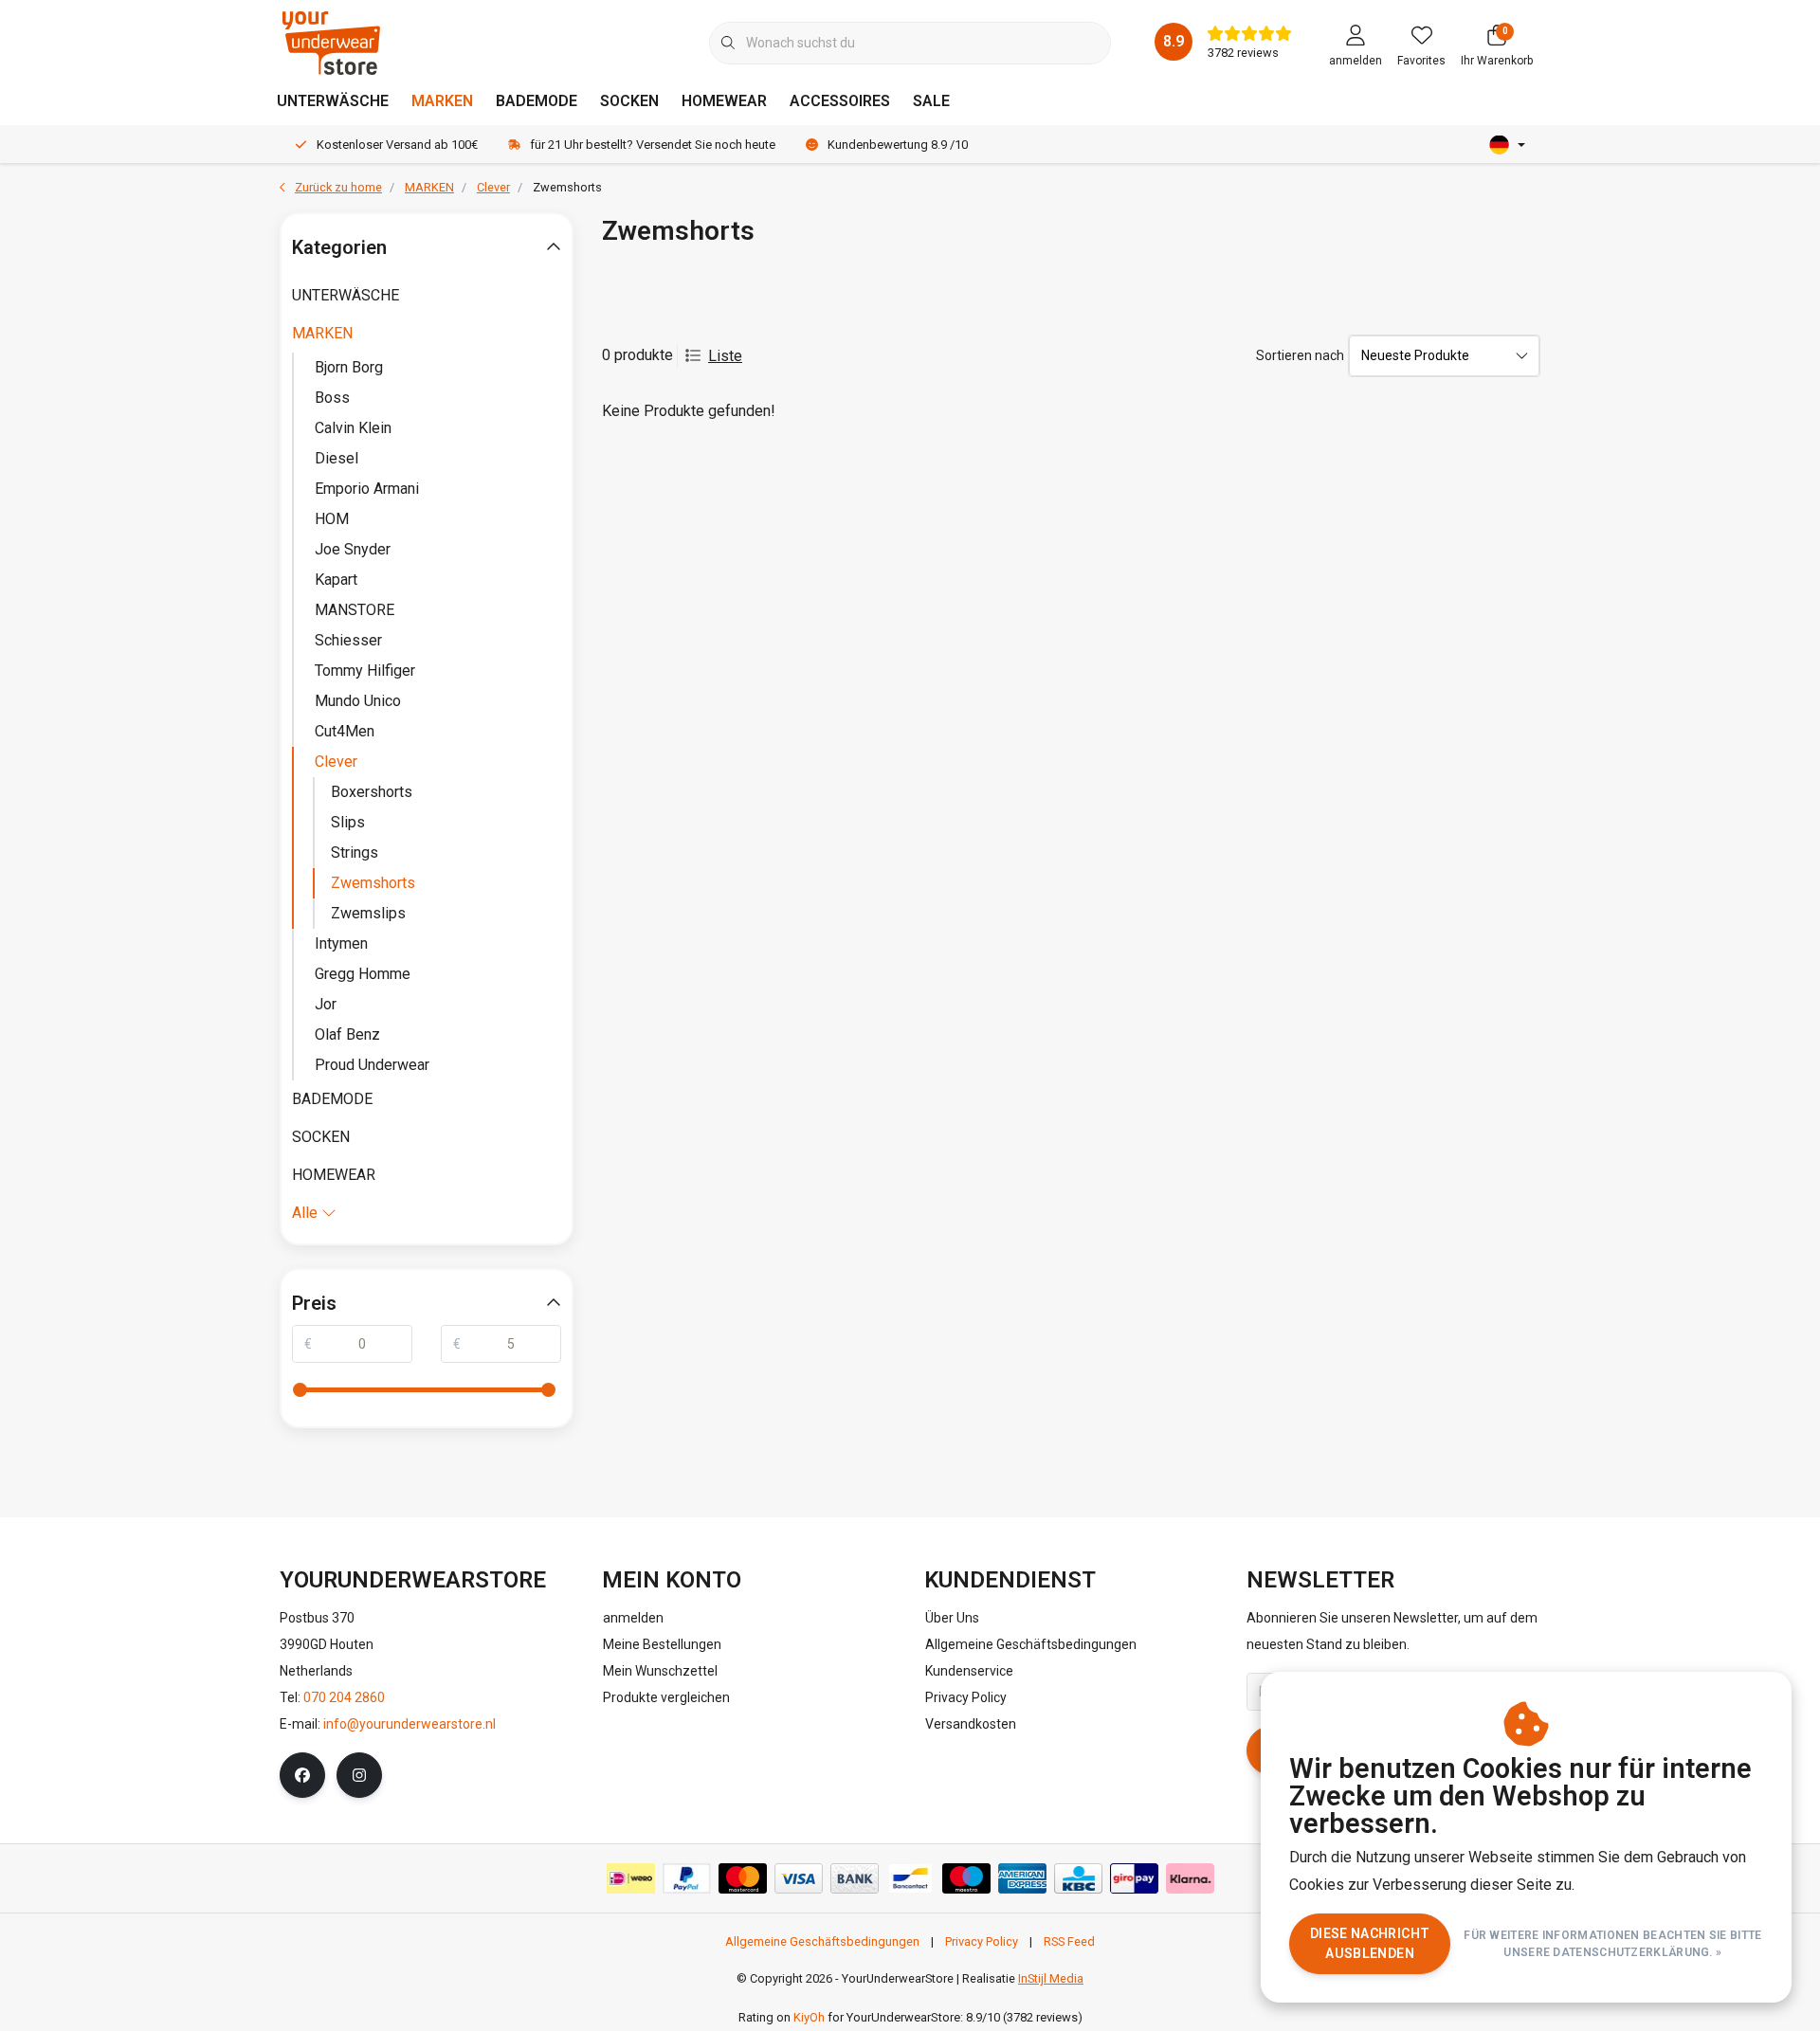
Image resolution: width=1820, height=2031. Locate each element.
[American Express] (1022, 1878)
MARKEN (442, 101)
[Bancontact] (910, 1878)
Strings (355, 852)
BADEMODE (537, 101)
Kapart (336, 580)
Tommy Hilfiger (365, 671)
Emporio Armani (367, 489)
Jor (326, 1004)
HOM (332, 519)
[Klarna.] (1190, 1878)
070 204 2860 (344, 1697)
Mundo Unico (358, 701)
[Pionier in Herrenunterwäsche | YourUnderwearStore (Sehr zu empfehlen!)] (331, 42)
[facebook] (302, 1775)
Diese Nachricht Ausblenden (1370, 1943)
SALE (931, 101)
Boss (332, 398)
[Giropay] (1134, 1878)
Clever (336, 762)
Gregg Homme (363, 974)
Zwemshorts (373, 883)
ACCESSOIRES (840, 101)
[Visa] (799, 1878)
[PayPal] (687, 1878)
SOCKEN (629, 101)
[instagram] (359, 1775)
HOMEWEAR (724, 101)
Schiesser (348, 640)
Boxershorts (372, 792)
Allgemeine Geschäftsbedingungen (822, 1941)
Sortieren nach (1300, 355)
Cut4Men (345, 731)
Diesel (337, 458)
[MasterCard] (743, 1878)
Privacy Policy (982, 1941)
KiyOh (809, 2017)
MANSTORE (355, 610)
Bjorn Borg (349, 367)
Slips (348, 822)
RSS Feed (1069, 1941)
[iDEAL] (631, 1878)
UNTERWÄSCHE (333, 101)
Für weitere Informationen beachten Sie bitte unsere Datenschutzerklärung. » (1613, 1944)
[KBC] (1078, 1878)
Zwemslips (368, 913)
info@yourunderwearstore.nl (409, 1724)
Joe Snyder (353, 549)
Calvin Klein (353, 428)
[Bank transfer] (855, 1878)
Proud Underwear (372, 1065)
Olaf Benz (347, 1034)
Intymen (341, 943)
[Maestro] (966, 1878)
